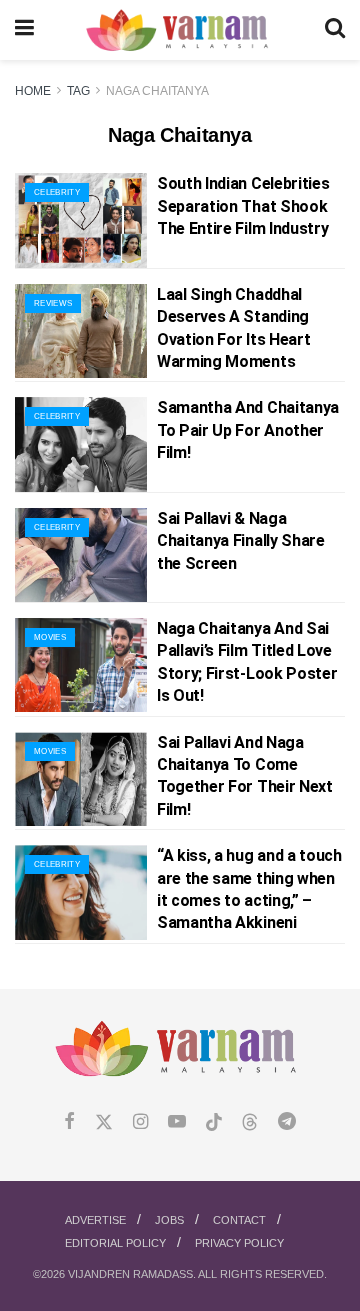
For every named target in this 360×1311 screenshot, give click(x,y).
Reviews (53, 303)
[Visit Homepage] (179, 30)
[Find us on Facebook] (69, 1122)
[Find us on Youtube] (177, 1122)
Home (33, 91)
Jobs (169, 1220)
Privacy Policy (239, 1243)
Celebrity (57, 192)
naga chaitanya (157, 91)
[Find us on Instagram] (140, 1122)
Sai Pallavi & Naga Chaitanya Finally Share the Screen (241, 541)
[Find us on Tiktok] (214, 1123)
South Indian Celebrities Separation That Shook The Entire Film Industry (243, 206)
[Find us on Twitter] (104, 1122)
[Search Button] (335, 30)
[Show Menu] (24, 30)
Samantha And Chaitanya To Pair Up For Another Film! (248, 430)
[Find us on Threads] (250, 1123)
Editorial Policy (115, 1243)
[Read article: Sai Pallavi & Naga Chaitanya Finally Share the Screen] (81, 555)
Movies (50, 637)
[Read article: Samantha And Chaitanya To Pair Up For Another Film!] (81, 444)
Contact (239, 1220)
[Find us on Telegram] (287, 1122)
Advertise (95, 1220)
